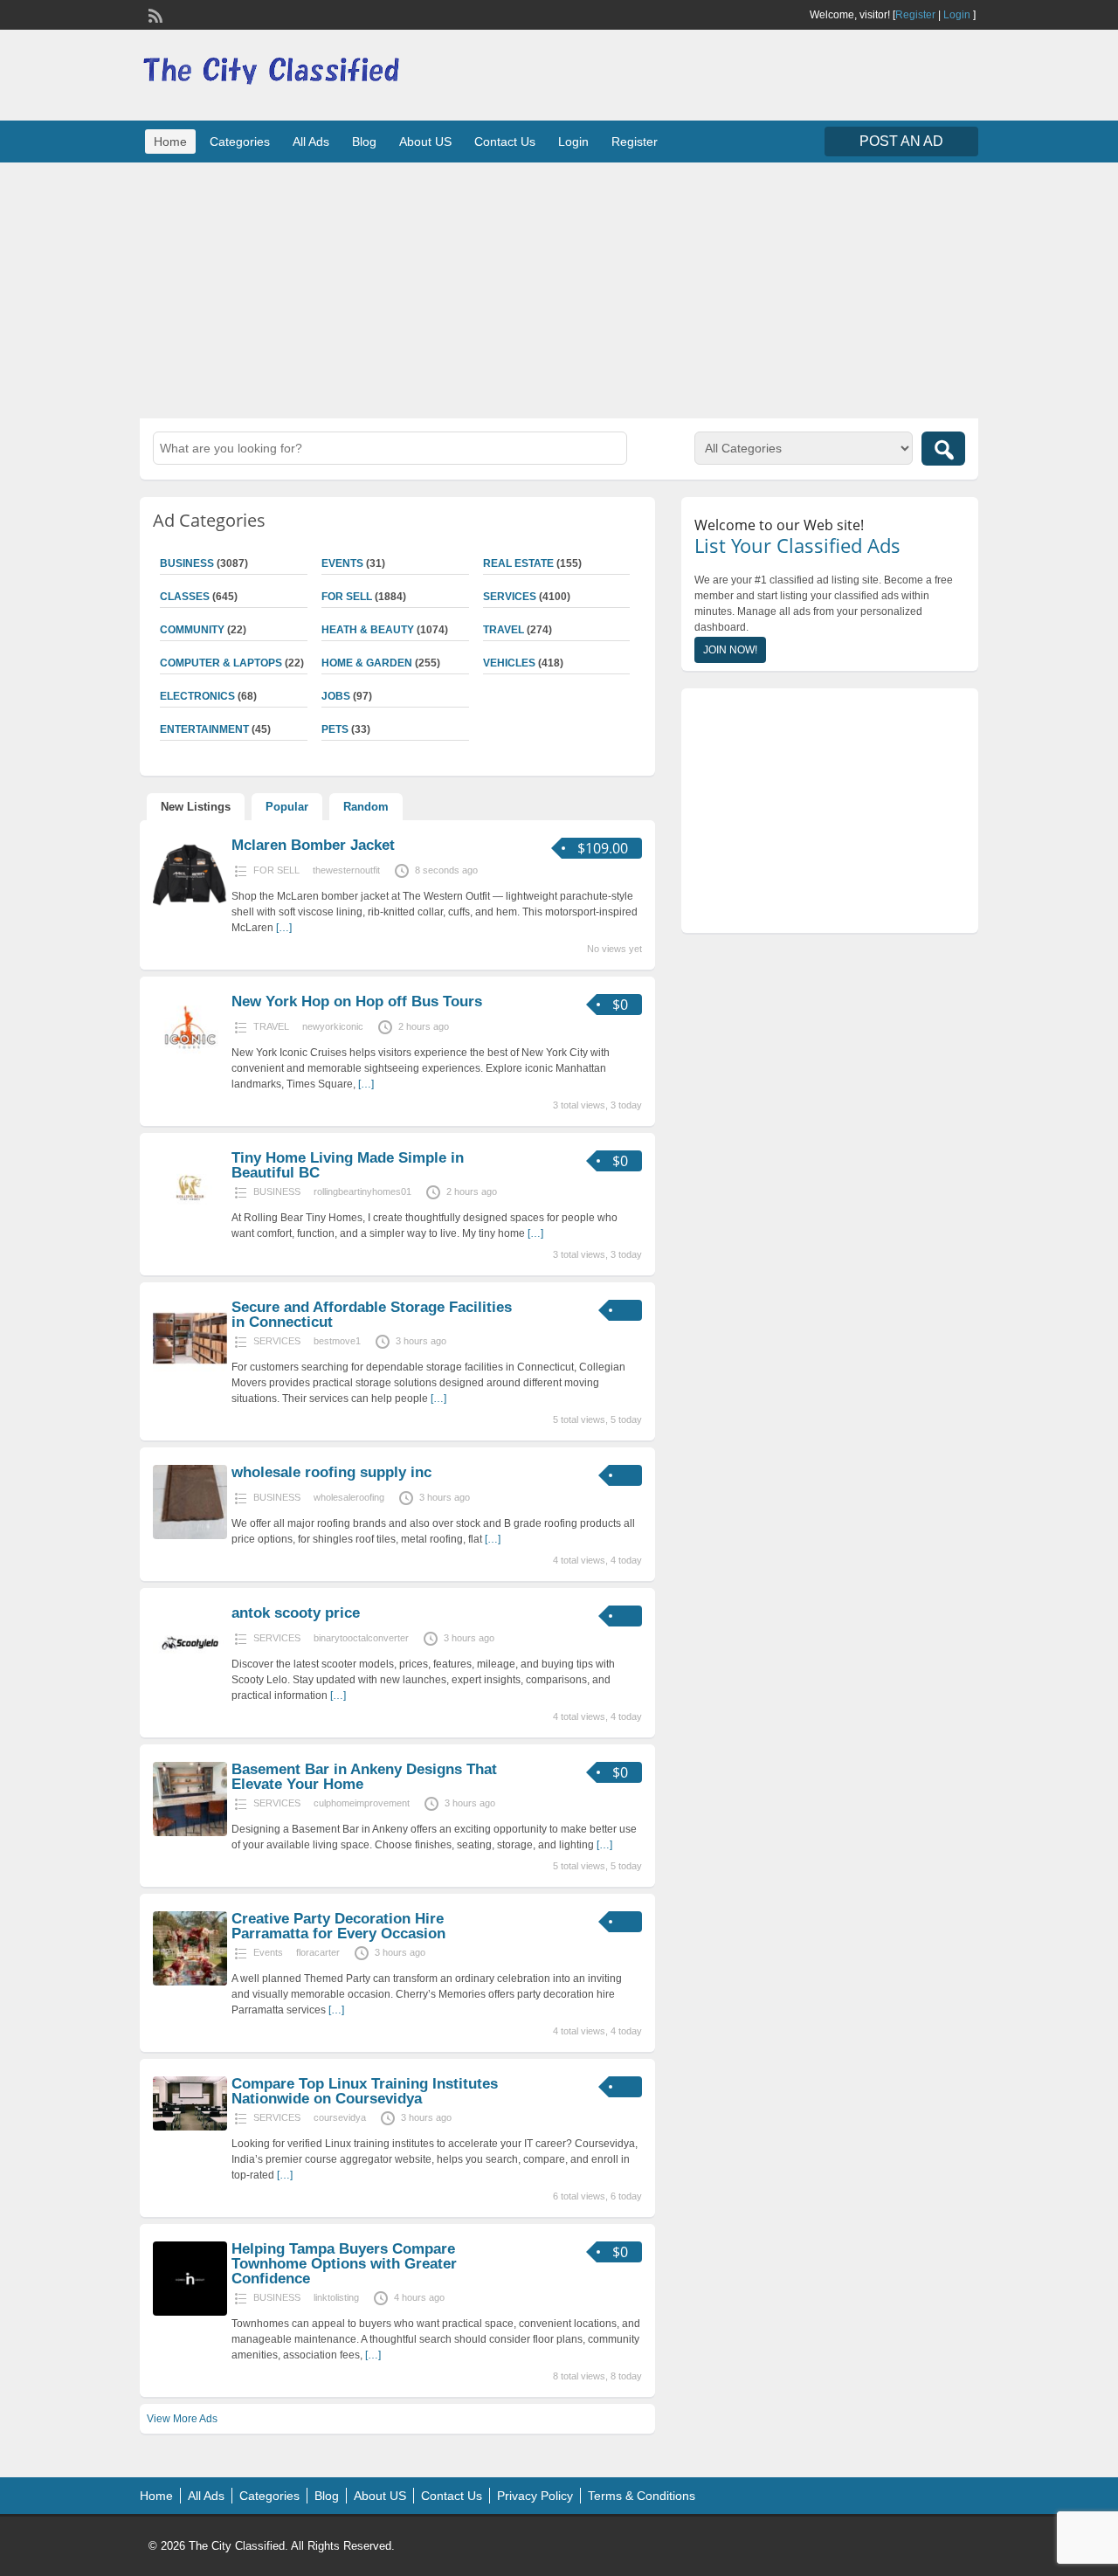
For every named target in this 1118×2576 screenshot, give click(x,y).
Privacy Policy (535, 2496)
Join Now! (730, 650)
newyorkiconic (333, 1026)
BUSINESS (187, 563)
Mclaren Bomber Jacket (313, 845)
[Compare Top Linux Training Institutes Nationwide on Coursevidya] (190, 2127)
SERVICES (510, 597)
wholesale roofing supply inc (331, 1472)
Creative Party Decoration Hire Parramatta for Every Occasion (338, 1926)
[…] (284, 928)
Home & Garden (367, 663)
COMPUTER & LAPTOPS (221, 663)
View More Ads (182, 2419)
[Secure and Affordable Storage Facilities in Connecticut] (190, 1371)
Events (342, 563)
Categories (240, 142)
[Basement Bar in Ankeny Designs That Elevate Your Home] (190, 1833)
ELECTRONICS (197, 696)
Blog (364, 142)
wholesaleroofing (349, 1497)
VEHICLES (509, 663)
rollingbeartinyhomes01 (362, 1191)
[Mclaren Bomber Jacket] (190, 908)
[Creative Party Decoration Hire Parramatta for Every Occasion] (190, 1982)
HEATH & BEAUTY (368, 630)
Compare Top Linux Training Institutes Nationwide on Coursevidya (365, 2091)
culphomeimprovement (362, 1803)
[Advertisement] (559, 288)
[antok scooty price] (190, 1676)
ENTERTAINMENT (204, 729)
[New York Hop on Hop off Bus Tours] (190, 1065)
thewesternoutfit (346, 870)
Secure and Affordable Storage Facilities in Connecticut (372, 1315)
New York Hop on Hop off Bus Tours (357, 1001)
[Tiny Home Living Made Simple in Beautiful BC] (190, 1221)
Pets (335, 729)
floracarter (318, 1952)
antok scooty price (296, 1613)
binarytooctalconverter (361, 1638)
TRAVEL (504, 630)
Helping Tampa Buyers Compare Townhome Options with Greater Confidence (344, 2264)
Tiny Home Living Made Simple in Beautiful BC (348, 1165)
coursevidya (340, 2117)
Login (957, 15)
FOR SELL (347, 597)
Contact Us (505, 142)
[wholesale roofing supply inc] (190, 1536)
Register (915, 15)
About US (425, 142)
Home (170, 142)
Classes (185, 597)
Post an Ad (901, 141)
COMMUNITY (192, 630)
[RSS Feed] (154, 14)
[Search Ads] (943, 449)
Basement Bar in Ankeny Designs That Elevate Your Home (364, 1777)
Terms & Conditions (642, 2496)
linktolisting (336, 2297)
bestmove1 (337, 1341)
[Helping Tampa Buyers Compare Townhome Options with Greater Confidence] (190, 2312)
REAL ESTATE (518, 563)
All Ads (311, 142)
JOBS (336, 696)
